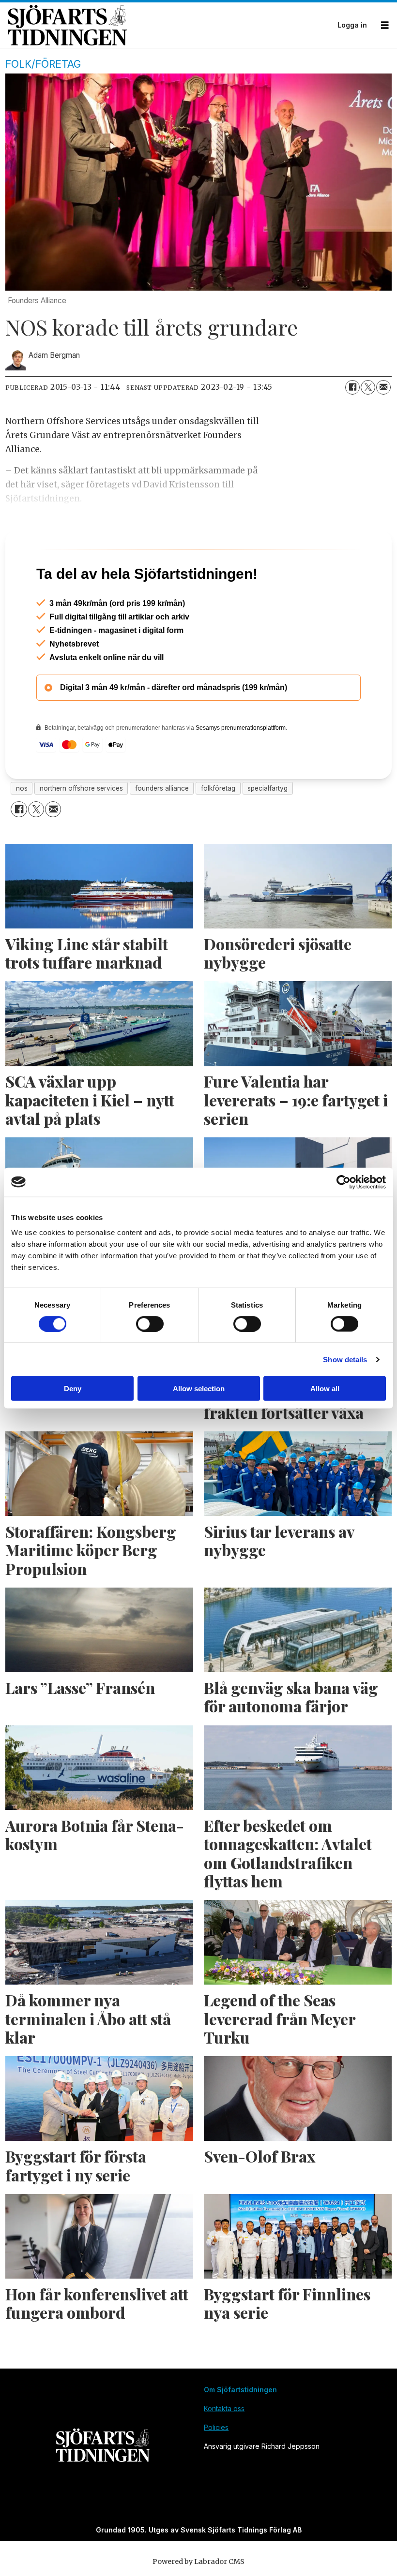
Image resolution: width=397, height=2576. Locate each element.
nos (22, 830)
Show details (345, 1359)
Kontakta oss (224, 2450)
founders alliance (162, 830)
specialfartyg (267, 830)
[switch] (150, 1324)
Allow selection (199, 1389)
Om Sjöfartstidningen (240, 2431)
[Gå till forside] (170, 25)
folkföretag (218, 830)
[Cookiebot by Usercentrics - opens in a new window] (344, 1182)
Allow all (325, 1389)
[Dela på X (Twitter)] (368, 387)
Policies (216, 2469)
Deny (73, 1389)
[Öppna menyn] (385, 25)
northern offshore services (81, 830)
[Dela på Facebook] (352, 387)
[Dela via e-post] (383, 387)
